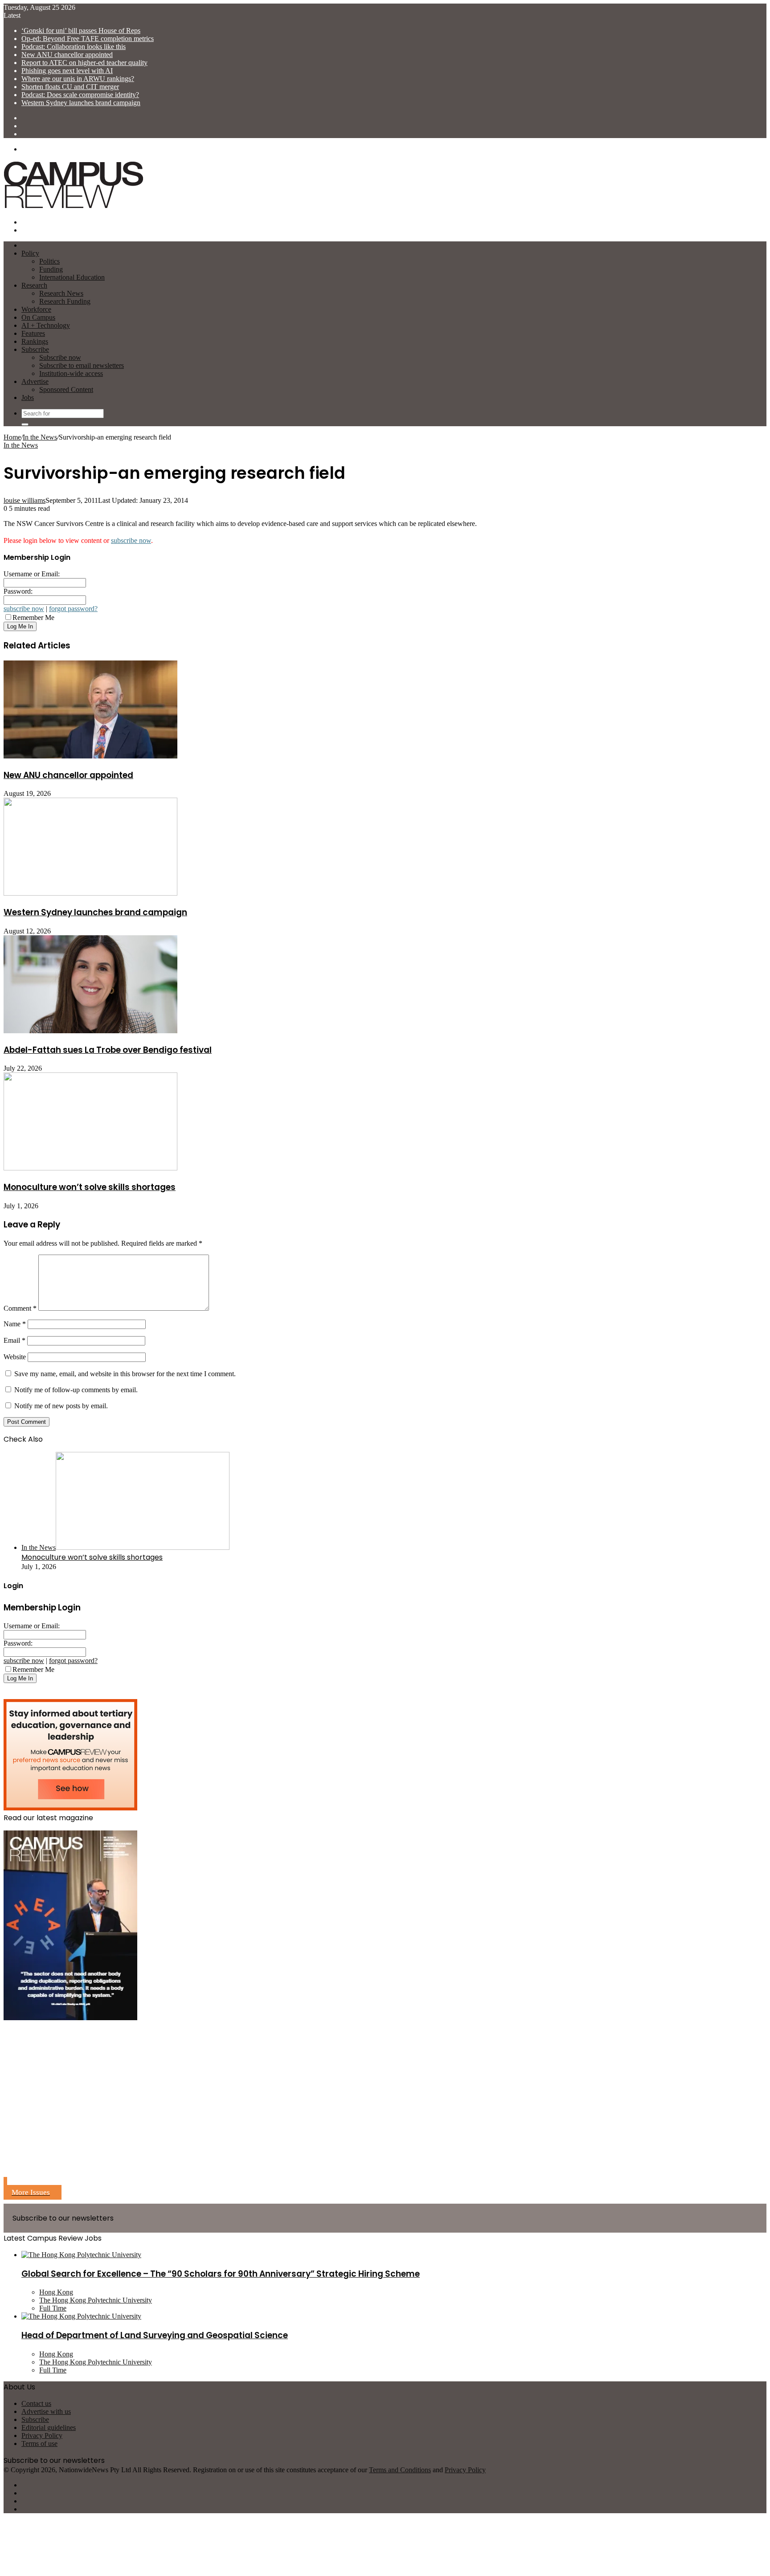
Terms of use (39, 2444)
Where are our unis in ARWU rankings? (78, 79)
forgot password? (73, 609)
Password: (18, 591)
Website (15, 1357)
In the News (40, 437)
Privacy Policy (42, 2435)
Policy (30, 253)
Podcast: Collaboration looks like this (74, 47)
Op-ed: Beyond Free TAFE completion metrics (88, 39)
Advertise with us (46, 2411)
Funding (51, 269)
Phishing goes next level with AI (67, 71)
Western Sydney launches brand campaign (81, 103)
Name (15, 1324)
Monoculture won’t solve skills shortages (90, 1187)
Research (34, 285)
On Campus (38, 317)
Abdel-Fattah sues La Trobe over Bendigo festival (108, 1050)
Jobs (28, 397)
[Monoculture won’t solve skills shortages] (90, 1168)
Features (33, 333)
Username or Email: (32, 574)
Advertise (35, 381)
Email (14, 1340)
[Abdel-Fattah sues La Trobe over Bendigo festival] (90, 1031)
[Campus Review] (74, 207)
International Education (72, 277)
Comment (20, 1308)
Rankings (35, 341)
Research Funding (65, 301)
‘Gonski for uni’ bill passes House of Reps (81, 31)
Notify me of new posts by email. (61, 1406)
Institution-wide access (71, 373)
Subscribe (35, 349)
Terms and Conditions (400, 2470)
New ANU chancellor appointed (67, 55)
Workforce (36, 309)
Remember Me (33, 618)
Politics (49, 261)
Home (12, 437)
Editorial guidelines (49, 2427)
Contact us (36, 2403)
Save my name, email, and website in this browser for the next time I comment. (125, 1374)
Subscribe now (60, 357)
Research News (61, 293)
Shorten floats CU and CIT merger (70, 87)
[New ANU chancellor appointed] (90, 756)
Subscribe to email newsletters (82, 365)
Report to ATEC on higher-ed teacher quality (84, 63)
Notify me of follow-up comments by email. (76, 1390)
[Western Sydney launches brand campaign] (90, 893)
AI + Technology (46, 325)
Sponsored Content (66, 389)
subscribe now (131, 540)
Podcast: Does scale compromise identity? (80, 95)
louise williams (25, 500)
